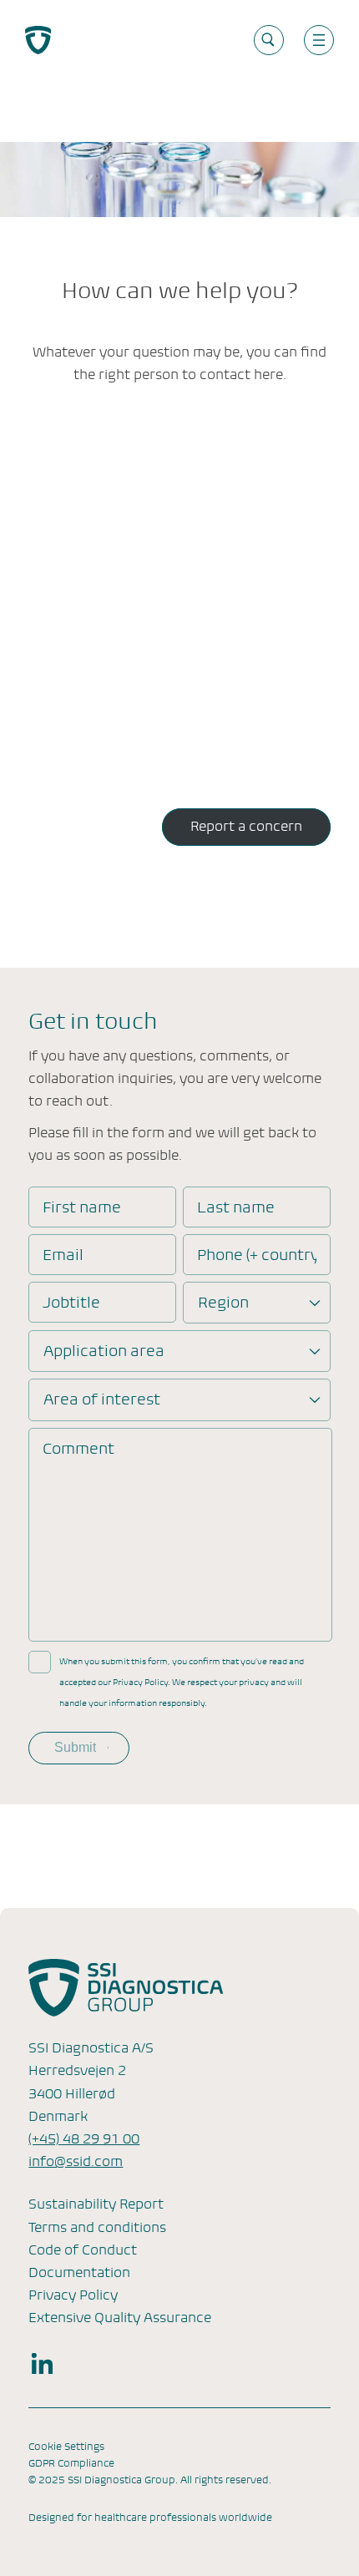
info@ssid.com (76, 2161)
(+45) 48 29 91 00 (84, 2139)
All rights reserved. (226, 2480)
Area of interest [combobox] (102, 1399)
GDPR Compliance (71, 2463)
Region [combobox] (223, 1302)
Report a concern (246, 826)
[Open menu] (319, 40)
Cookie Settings (66, 2447)
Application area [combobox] (104, 1351)
